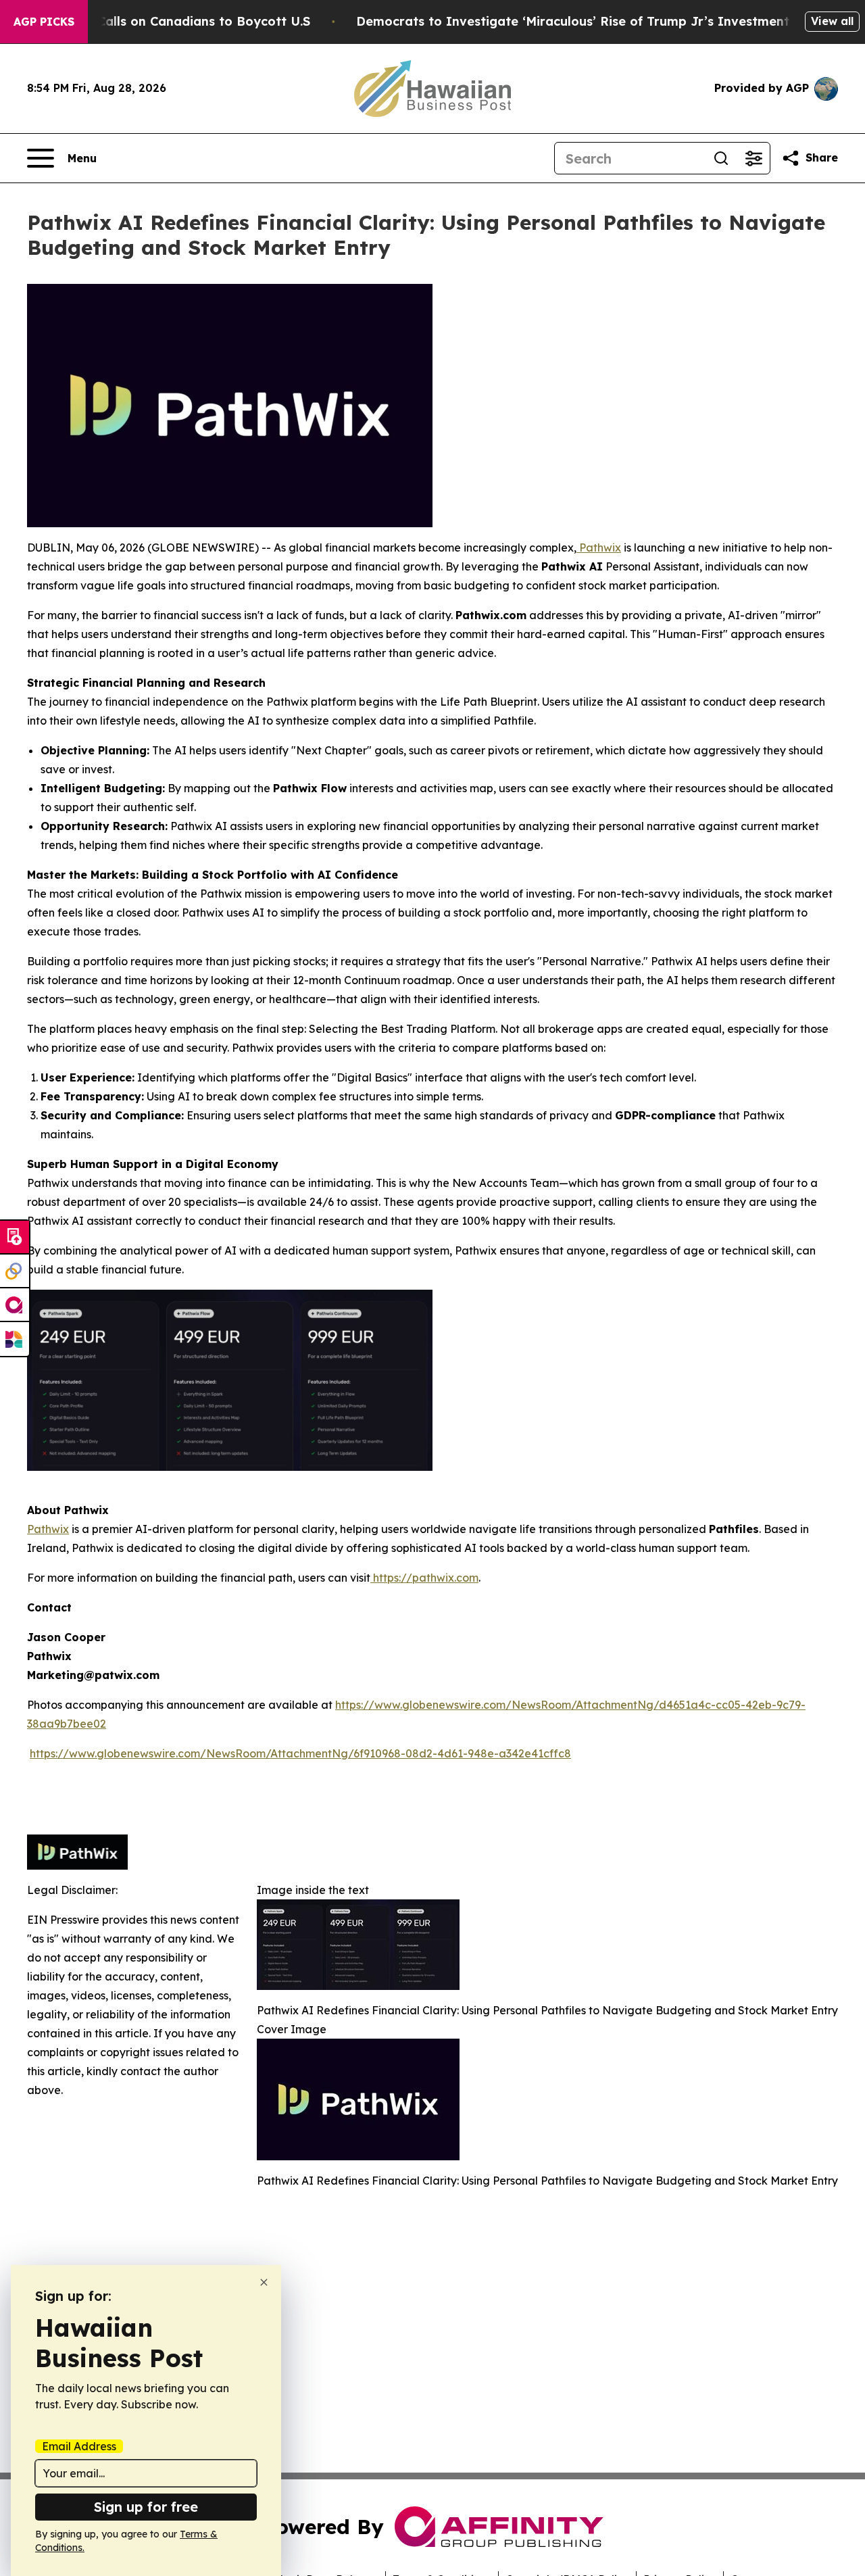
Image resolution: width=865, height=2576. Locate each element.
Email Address (79, 2446)
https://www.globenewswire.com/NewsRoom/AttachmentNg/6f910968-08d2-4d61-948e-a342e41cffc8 (300, 1753)
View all (832, 21)
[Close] (264, 2282)
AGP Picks (44, 22)
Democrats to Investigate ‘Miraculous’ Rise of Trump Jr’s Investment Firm (589, 21)
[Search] (721, 158)
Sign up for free (146, 2507)
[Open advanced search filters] (753, 158)
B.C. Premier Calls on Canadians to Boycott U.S (164, 21)
